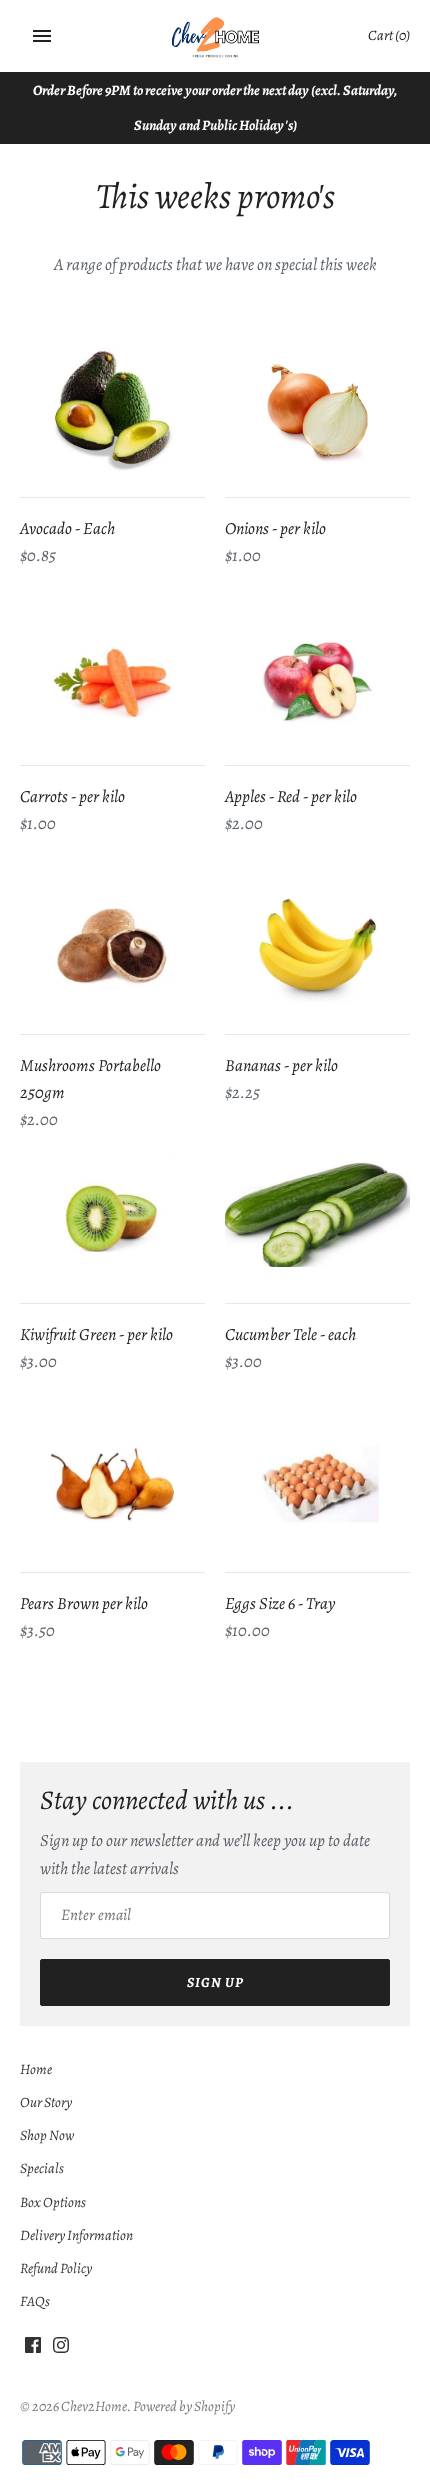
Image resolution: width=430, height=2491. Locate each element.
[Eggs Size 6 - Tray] (317, 1484)
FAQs (35, 2301)
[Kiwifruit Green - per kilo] (112, 1215)
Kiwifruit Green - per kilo (96, 1334)
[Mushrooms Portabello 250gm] (112, 946)
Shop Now (47, 2135)
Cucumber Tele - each (290, 1334)
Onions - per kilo (275, 528)
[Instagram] (61, 2350)
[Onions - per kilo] (317, 409)
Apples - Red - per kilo (291, 796)
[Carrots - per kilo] (112, 677)
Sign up (215, 1982)
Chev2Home (94, 2406)
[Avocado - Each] (112, 409)
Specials (42, 2168)
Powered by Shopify (184, 2406)
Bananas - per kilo (281, 1065)
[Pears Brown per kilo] (112, 1484)
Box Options (53, 2202)
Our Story (46, 2102)
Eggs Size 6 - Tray (280, 1603)
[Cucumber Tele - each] (317, 1215)
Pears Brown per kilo (84, 1603)
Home (36, 2069)
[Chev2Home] (215, 37)
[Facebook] (33, 2350)
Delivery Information (76, 2235)
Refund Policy (56, 2268)
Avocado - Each (67, 528)
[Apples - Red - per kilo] (317, 677)
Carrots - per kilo (72, 796)
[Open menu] (42, 36)
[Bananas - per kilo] (317, 946)
